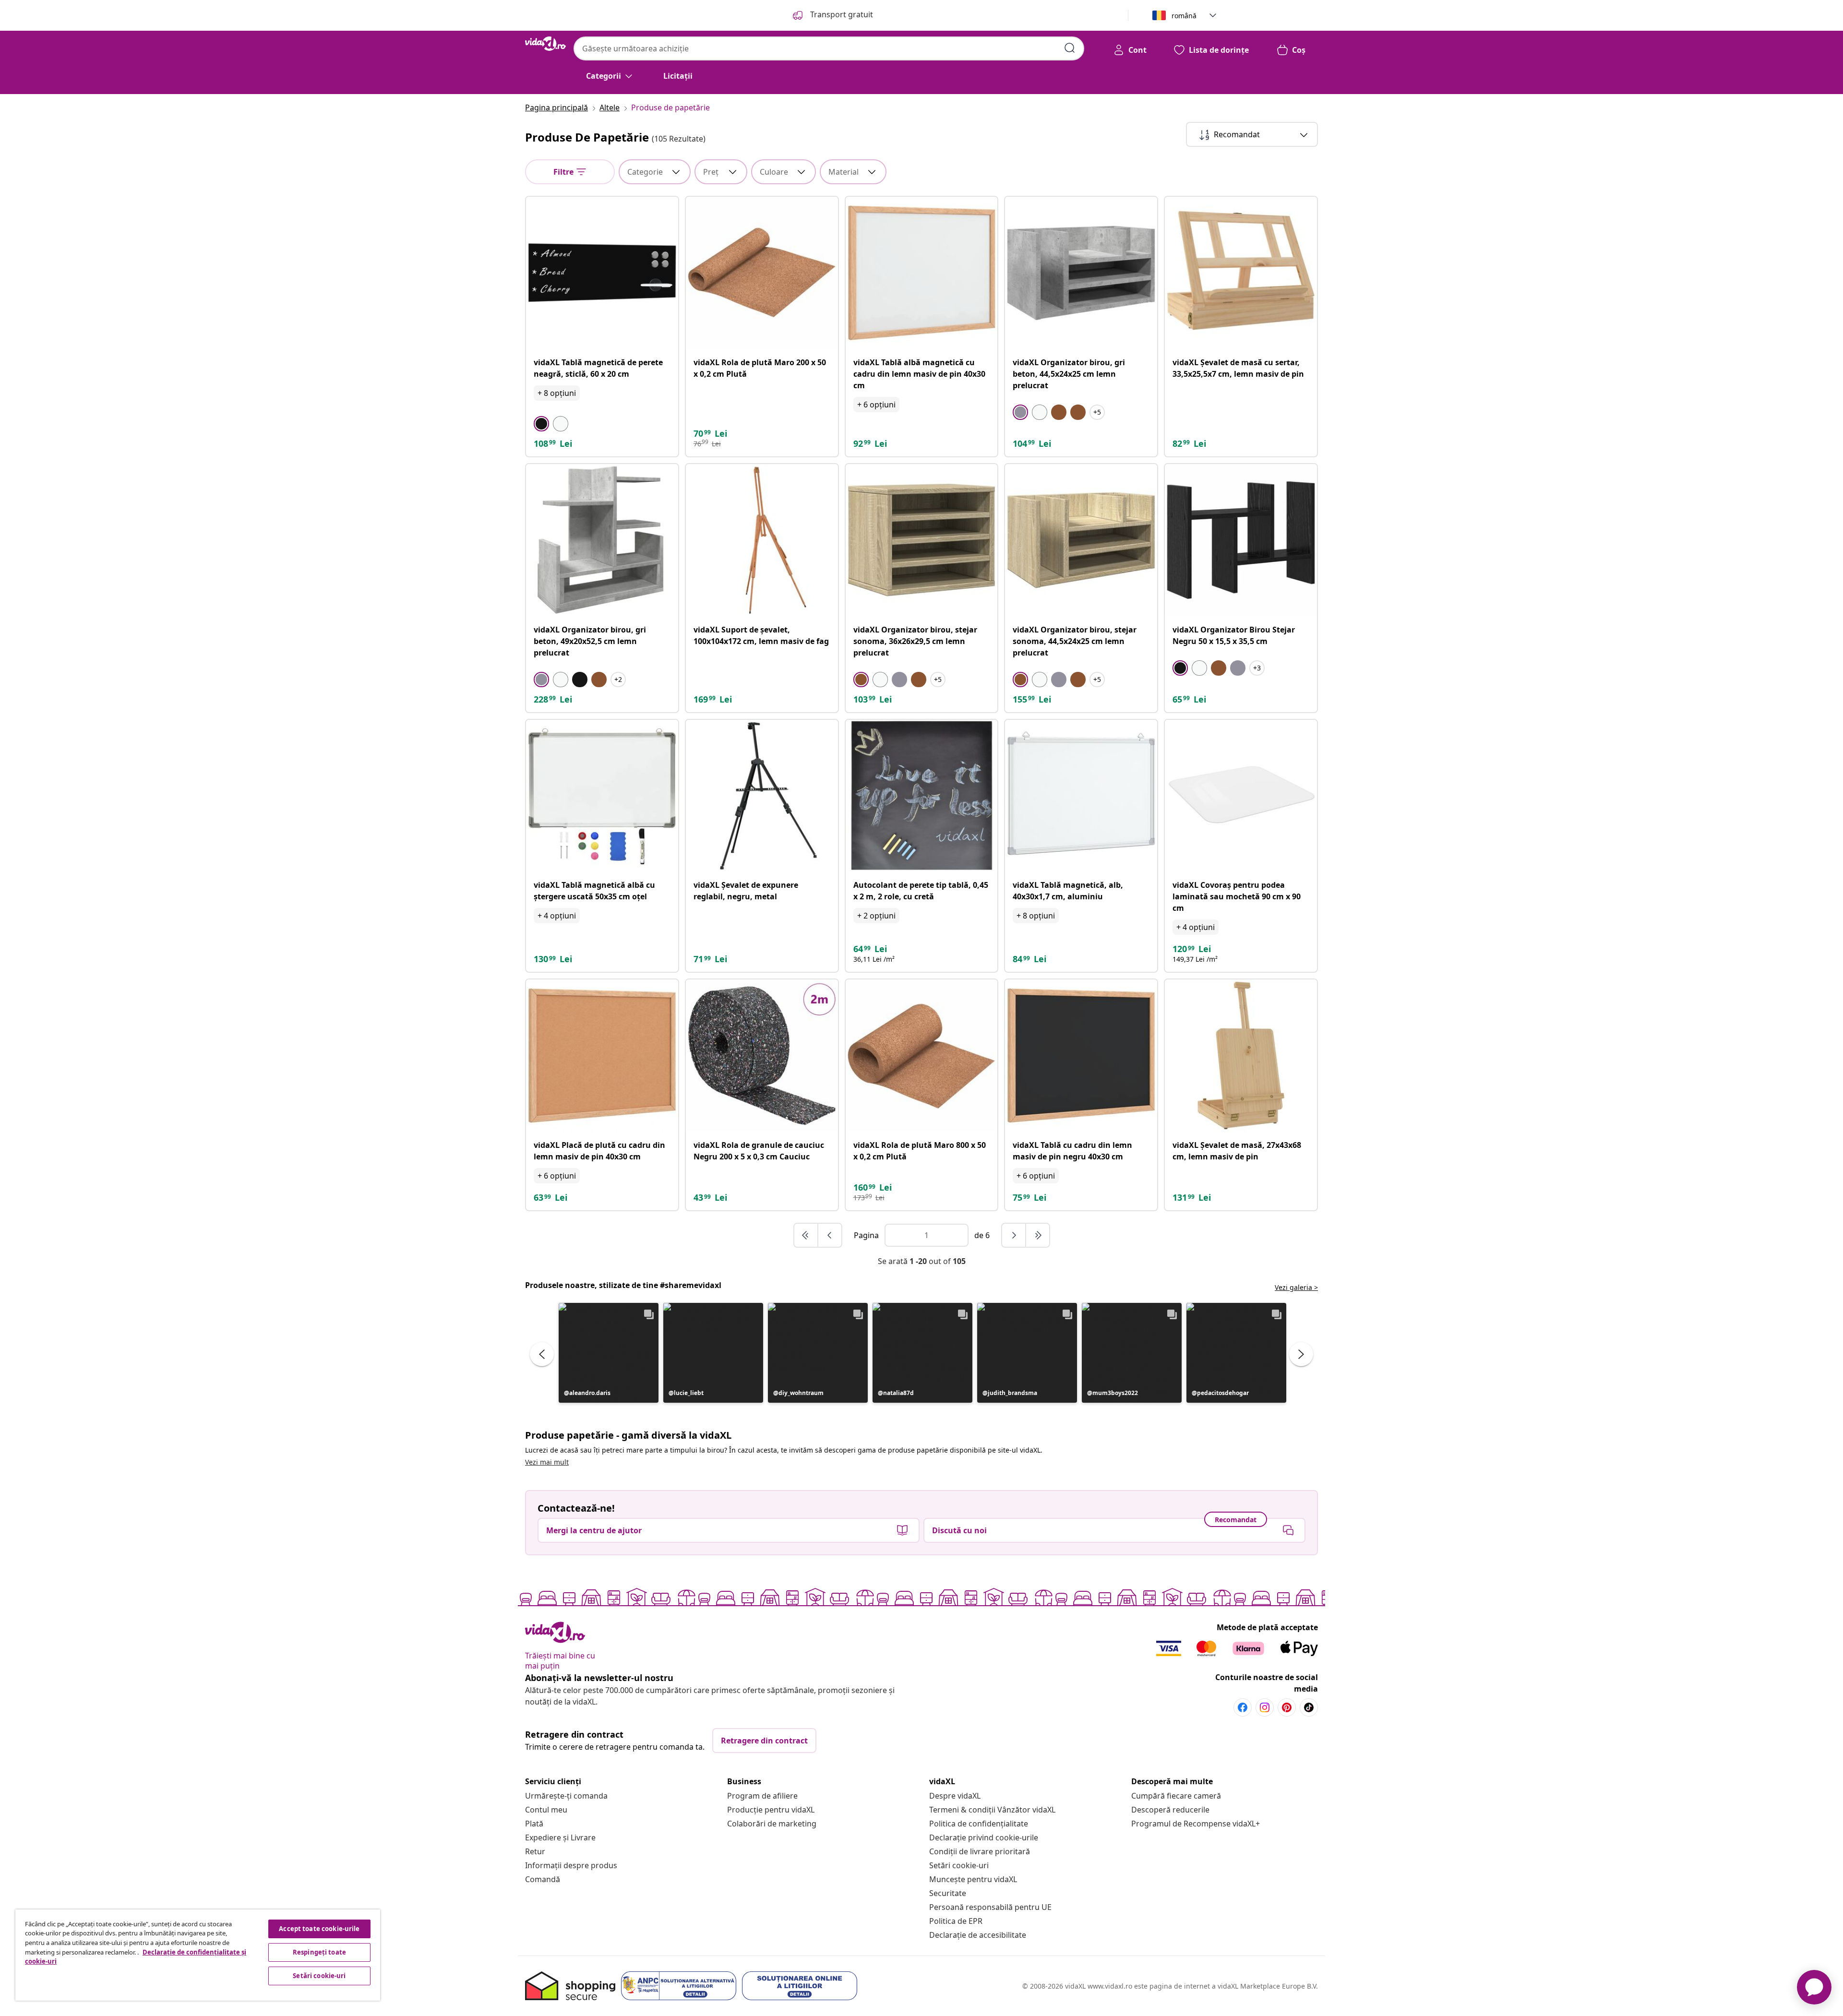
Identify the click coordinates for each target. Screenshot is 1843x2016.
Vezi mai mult (547, 1462)
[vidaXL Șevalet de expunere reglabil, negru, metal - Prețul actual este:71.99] (762, 796)
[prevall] (806, 1235)
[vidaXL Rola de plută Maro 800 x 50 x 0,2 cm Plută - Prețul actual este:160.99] (922, 1056)
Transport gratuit (841, 14)
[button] (609, 1353)
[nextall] (1038, 1235)
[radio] (541, 424)
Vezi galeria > (1296, 1287)
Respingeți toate (319, 1952)
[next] (1014, 1235)
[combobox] (829, 48)
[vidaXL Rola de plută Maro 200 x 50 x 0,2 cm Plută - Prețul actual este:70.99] (762, 273)
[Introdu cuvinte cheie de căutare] (1070, 48)
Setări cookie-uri (959, 1865)
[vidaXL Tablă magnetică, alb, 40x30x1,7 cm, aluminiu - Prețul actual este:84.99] (1081, 796)
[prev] (830, 1235)
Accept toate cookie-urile (319, 1929)
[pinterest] (1287, 1707)
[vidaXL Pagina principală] (545, 44)
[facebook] (1243, 1707)
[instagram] (1265, 1707)
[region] (198, 1955)
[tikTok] (1309, 1707)
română (1184, 16)
